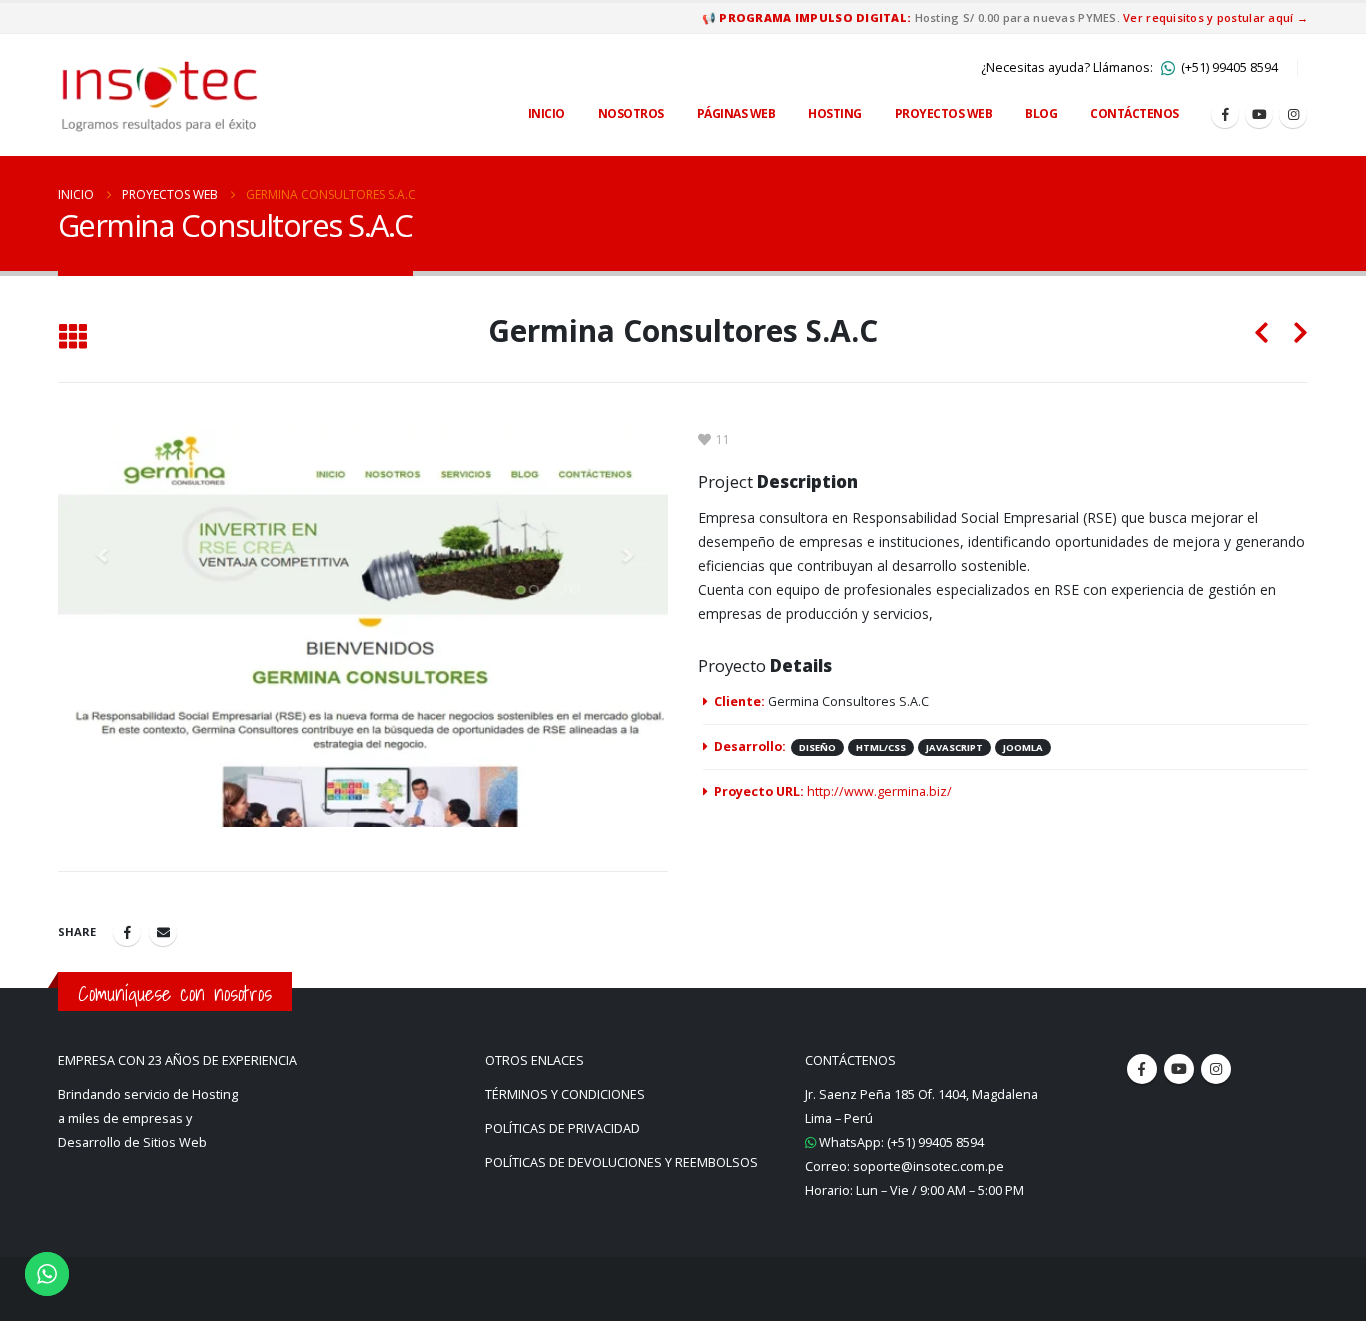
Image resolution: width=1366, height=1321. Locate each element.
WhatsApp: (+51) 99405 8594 (900, 1142)
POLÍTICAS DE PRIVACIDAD (562, 1128)
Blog (1041, 113)
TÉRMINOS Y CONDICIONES (565, 1094)
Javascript (954, 747)
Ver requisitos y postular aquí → (1215, 17)
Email (163, 932)
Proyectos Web (944, 113)
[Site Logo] (160, 94)
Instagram (1216, 1069)
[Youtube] (1259, 114)
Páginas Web (736, 113)
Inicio (546, 113)
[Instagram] (1293, 114)
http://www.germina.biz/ (879, 791)
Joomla (1023, 747)
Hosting (835, 113)
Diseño (817, 747)
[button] (72, 337)
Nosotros (631, 113)
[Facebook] (1225, 114)
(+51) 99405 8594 (1228, 67)
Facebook (127, 932)
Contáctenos (1134, 113)
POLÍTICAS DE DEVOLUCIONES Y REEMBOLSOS (621, 1162)
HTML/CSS (881, 747)
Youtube (1179, 1069)
